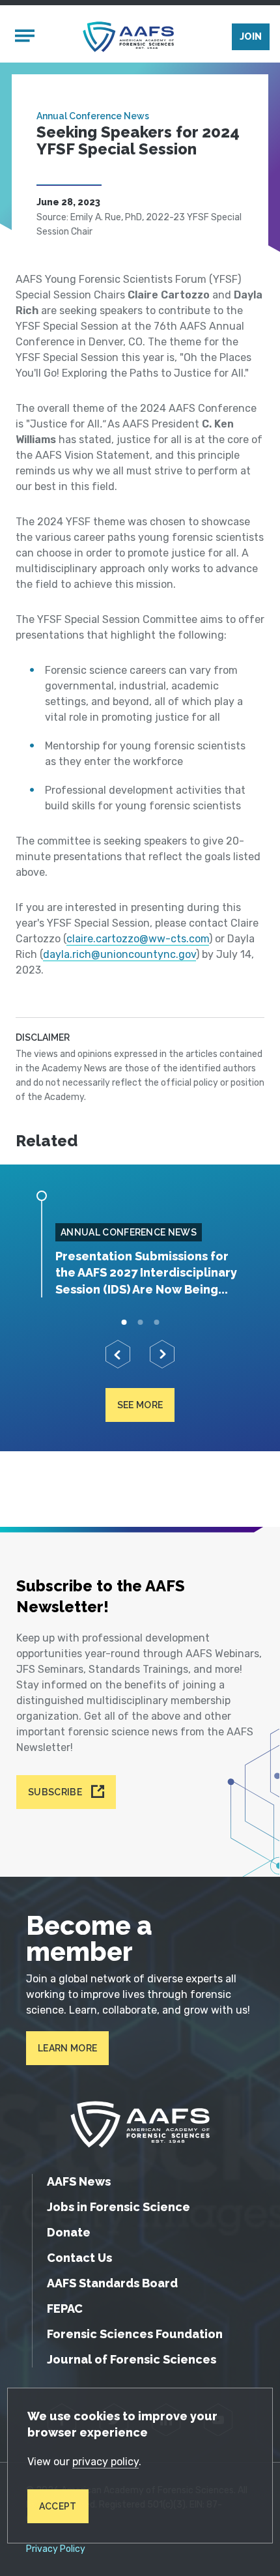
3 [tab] (157, 1322)
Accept (58, 2506)
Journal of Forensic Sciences (132, 2359)
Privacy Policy (56, 2549)
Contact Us (79, 2258)
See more (140, 1405)
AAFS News (79, 2181)
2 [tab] (140, 1322)
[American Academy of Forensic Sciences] (128, 37)
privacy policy (105, 2462)
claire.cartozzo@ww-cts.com (138, 939)
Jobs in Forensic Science (119, 2207)
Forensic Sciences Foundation (135, 2334)
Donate (69, 2232)
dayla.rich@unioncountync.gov (119, 954)
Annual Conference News (93, 116)
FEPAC (65, 2308)
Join (251, 36)
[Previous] (118, 1354)
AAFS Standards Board (112, 2283)
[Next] (162, 1354)
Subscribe (55, 1792)
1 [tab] (124, 1322)
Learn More (67, 2048)
